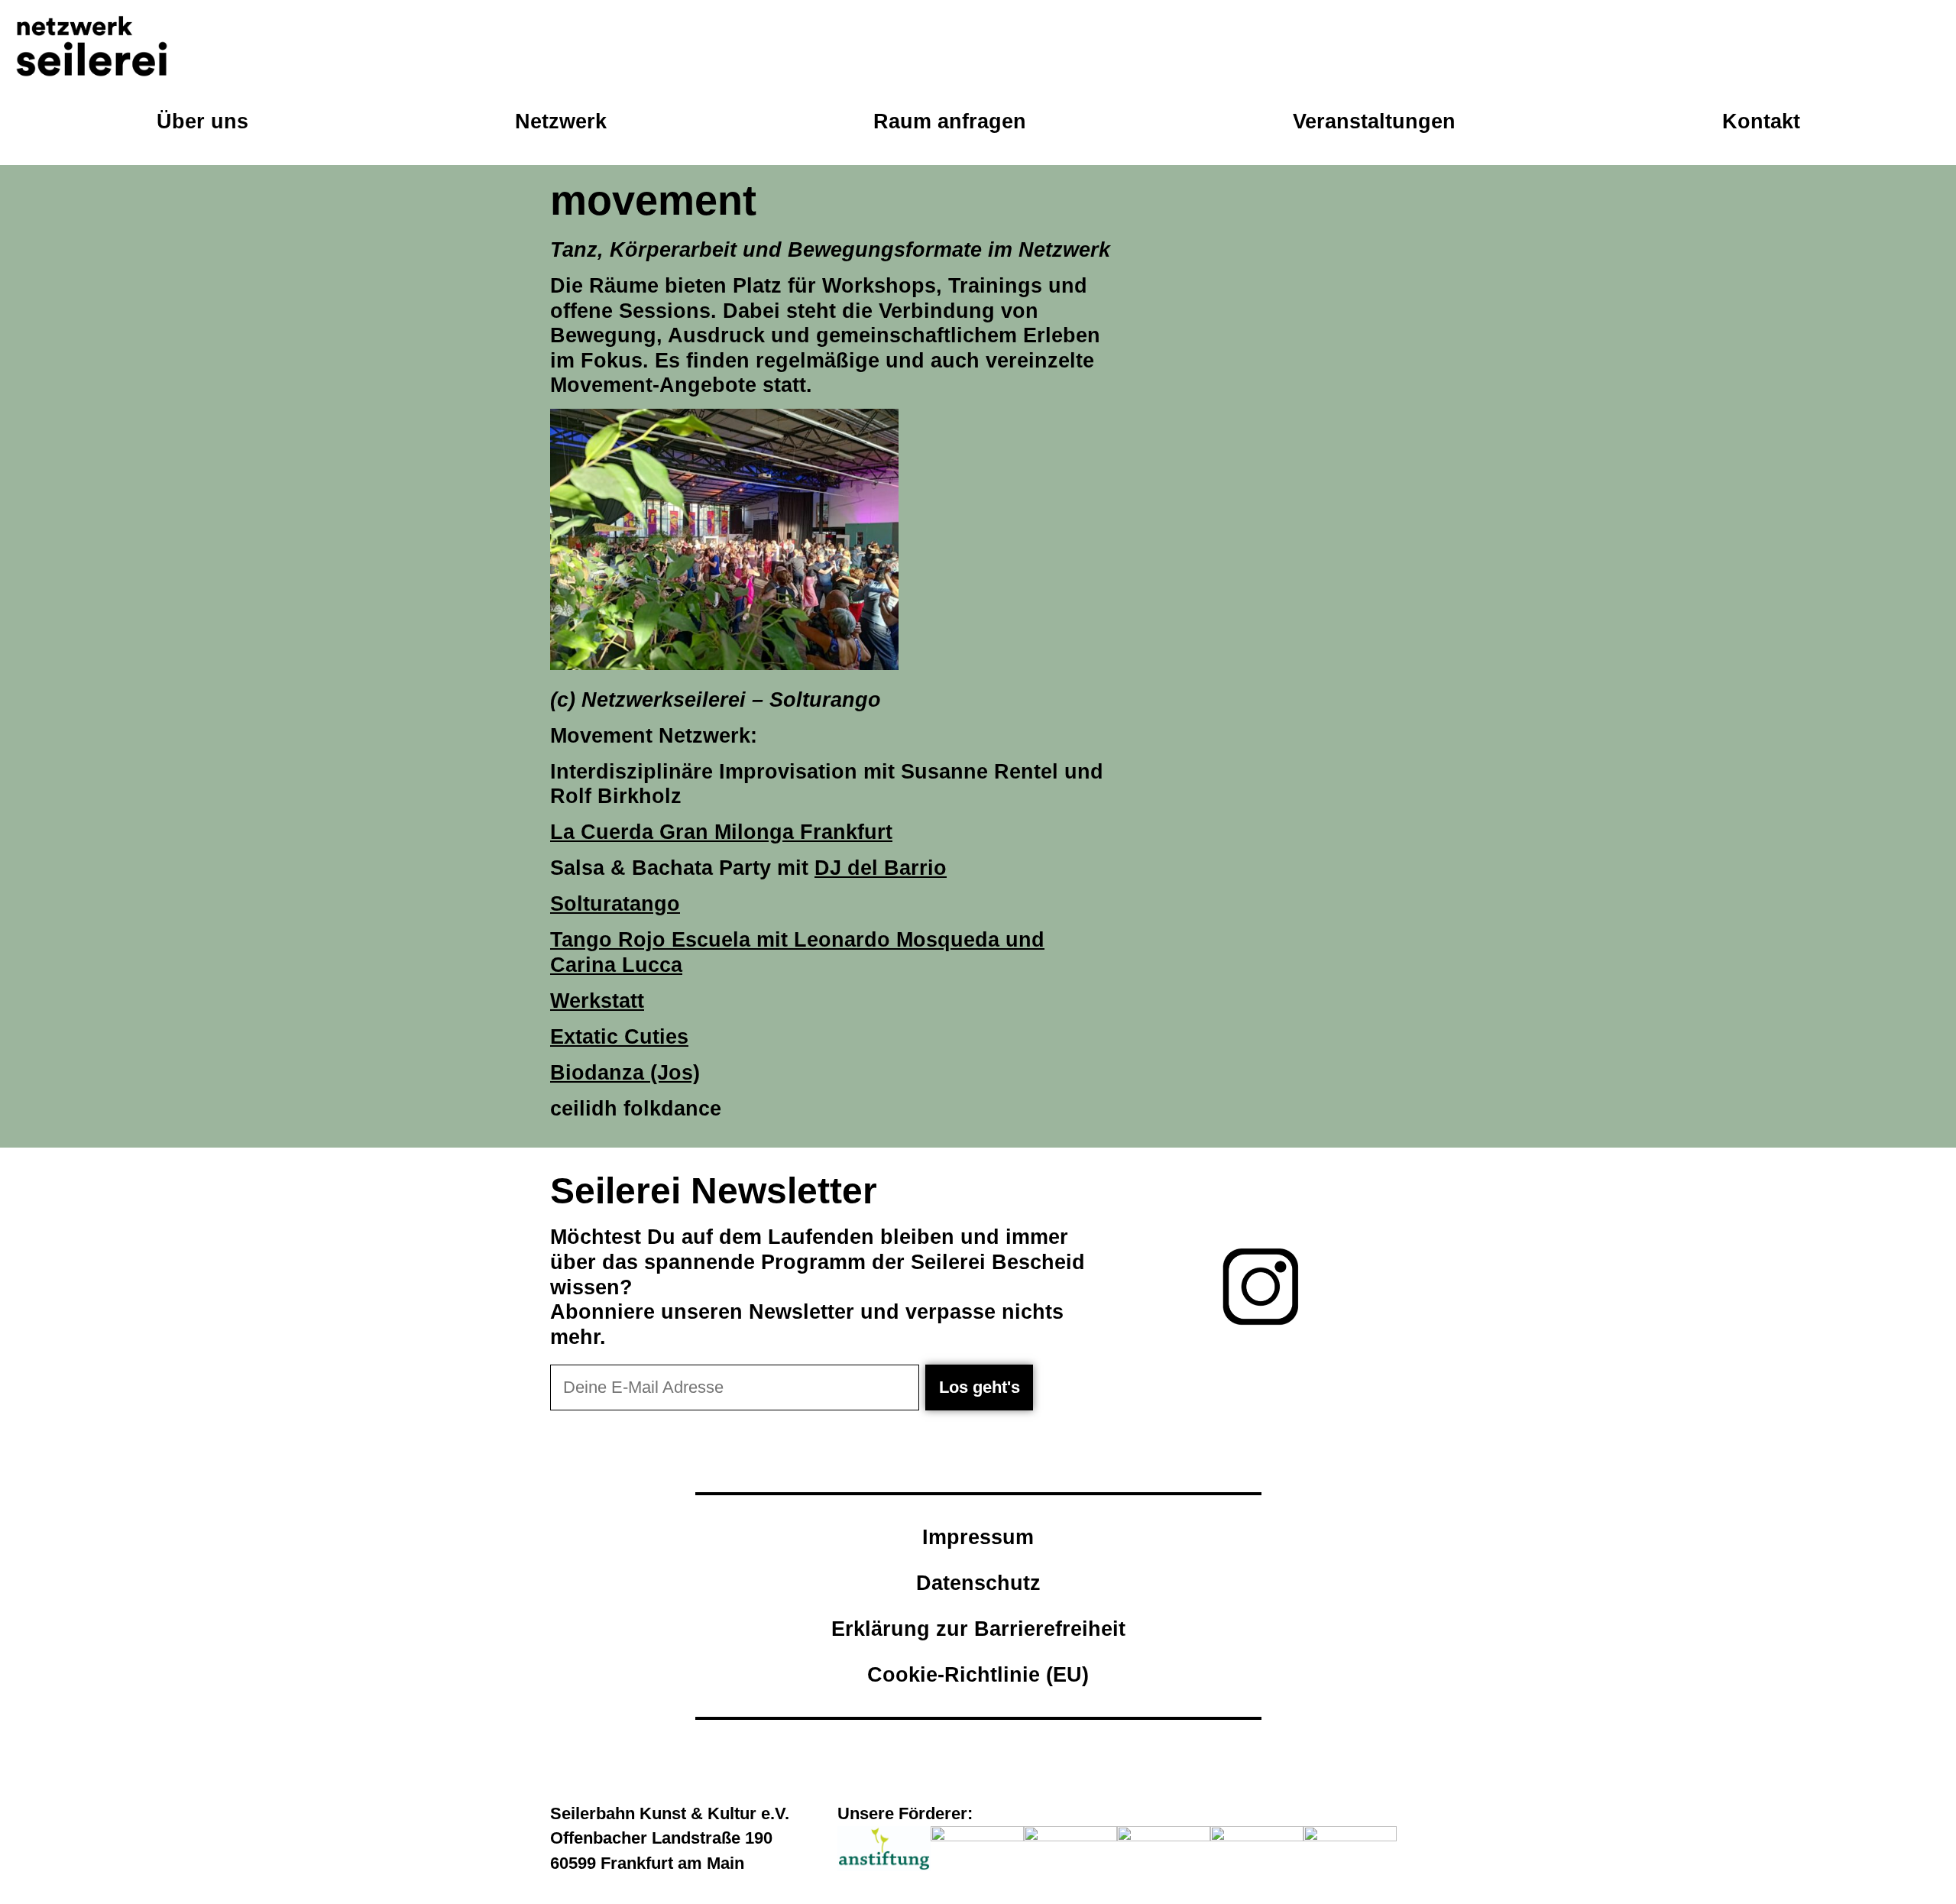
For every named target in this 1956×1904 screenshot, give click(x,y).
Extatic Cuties (619, 1036)
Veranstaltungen (1374, 121)
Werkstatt (597, 1001)
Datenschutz (978, 1583)
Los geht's (980, 1387)
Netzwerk (561, 121)
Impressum (978, 1537)
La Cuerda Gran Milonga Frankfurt (721, 832)
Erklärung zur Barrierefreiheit (978, 1629)
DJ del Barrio (881, 868)
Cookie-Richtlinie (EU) (978, 1674)
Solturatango (615, 903)
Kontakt (1761, 121)
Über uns (202, 121)
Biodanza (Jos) (625, 1072)
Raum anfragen (950, 121)
